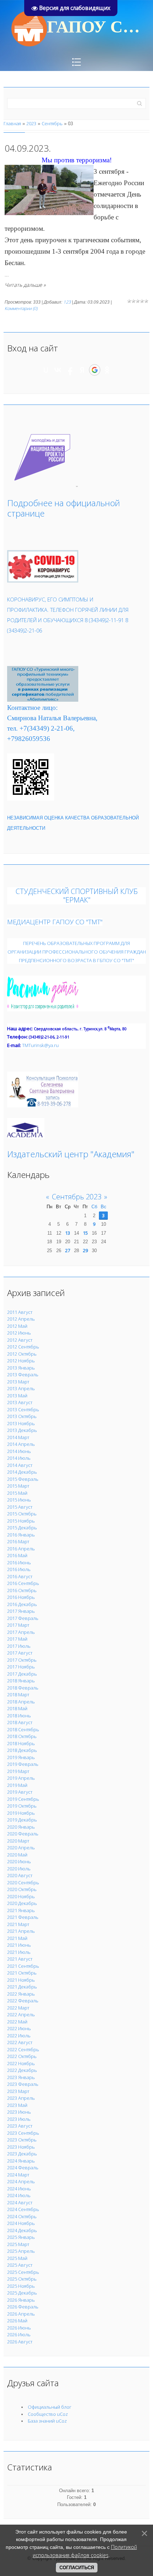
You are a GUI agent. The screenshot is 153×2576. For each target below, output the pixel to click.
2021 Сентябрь (23, 1966)
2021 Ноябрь (21, 1980)
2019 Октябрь (22, 1806)
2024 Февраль (23, 2168)
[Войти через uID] (46, 370)
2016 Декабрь (22, 1604)
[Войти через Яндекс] (82, 370)
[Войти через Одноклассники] (107, 370)
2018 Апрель (21, 1702)
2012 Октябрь (22, 1354)
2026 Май (17, 2321)
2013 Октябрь (22, 1416)
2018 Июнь (19, 1716)
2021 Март (18, 1924)
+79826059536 (29, 739)
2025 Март (18, 2244)
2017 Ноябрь (21, 1667)
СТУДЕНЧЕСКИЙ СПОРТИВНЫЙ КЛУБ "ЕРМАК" (77, 896)
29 (85, 1250)
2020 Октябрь (22, 1889)
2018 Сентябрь (23, 1729)
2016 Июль (19, 1569)
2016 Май (17, 1555)
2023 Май (17, 2105)
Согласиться (77, 2568)
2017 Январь (21, 1611)
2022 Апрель (21, 2014)
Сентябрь (52, 123)
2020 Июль (19, 1869)
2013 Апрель (21, 1388)
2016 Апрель (21, 1549)
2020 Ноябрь (21, 1896)
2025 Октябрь (22, 2279)
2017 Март (18, 1625)
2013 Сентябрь (23, 1409)
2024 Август (20, 2202)
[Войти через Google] (95, 370)
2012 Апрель (21, 1319)
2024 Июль (19, 2195)
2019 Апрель (21, 1778)
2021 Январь (21, 1910)
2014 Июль (19, 1458)
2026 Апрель (21, 2314)
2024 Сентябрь (23, 2209)
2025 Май (17, 2258)
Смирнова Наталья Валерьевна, (52, 718)
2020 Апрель (21, 1848)
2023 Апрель (21, 2098)
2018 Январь (21, 1681)
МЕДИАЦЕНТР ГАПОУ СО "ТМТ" (55, 922)
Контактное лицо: (32, 708)
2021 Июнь (19, 1945)
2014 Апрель (21, 1444)
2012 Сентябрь (23, 1347)
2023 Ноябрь (21, 2147)
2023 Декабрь (22, 2154)
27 (68, 1250)
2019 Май (17, 1785)
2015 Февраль (23, 1479)
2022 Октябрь (22, 2056)
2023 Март (18, 2091)
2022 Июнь (19, 2028)
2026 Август (20, 2342)
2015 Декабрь (22, 1528)
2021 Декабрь (22, 1987)
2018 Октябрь (22, 1736)
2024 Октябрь (22, 2216)
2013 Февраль (23, 1375)
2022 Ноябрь (21, 2063)
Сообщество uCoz (48, 2414)
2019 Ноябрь (21, 1813)
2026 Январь (21, 2300)
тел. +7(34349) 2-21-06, (41, 728)
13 (68, 1233)
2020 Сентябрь (23, 1883)
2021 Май (17, 1938)
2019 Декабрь (22, 1820)
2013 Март (18, 1382)
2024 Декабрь (22, 2230)
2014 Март (18, 1437)
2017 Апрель (21, 1632)
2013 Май (17, 1396)
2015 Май (17, 1493)
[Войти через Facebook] (70, 370)
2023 (31, 123)
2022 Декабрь (22, 2070)
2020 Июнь (19, 1861)
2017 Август (20, 1653)
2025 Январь (21, 2237)
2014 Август (20, 1465)
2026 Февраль (23, 2307)
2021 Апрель (21, 1931)
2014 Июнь (19, 1451)
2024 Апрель (21, 2181)
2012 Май (17, 1326)
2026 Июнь (19, 2328)
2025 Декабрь (22, 2293)
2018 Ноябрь (21, 1743)
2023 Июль (19, 2119)
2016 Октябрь (22, 1590)
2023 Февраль (23, 2084)
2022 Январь (21, 1994)
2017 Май (17, 1639)
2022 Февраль (23, 2001)
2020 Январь (21, 1827)
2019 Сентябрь (23, 1799)
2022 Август (20, 2042)
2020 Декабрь (22, 1903)
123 (67, 302)
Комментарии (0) (21, 308)
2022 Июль (19, 2036)
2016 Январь (21, 1535)
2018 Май (17, 1708)
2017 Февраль (23, 1618)
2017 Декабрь (22, 1674)
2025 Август (20, 2265)
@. (40, 1045)
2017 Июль (19, 1646)
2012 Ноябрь (21, 1361)
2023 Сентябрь (23, 2133)
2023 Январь (21, 2077)
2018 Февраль (23, 1688)
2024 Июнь (19, 2189)
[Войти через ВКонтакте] (58, 370)
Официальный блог (50, 2407)
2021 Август (20, 1959)
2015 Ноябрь (21, 1521)
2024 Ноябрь (21, 2223)
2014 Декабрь (22, 1472)
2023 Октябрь (22, 2140)
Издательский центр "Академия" (71, 1154)
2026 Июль (19, 2334)
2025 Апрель (21, 2251)
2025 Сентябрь (23, 2272)
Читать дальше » (25, 285)
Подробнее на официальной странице (64, 508)
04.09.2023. (28, 148)
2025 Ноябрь (21, 2286)
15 (85, 1233)
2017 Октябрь (22, 1660)
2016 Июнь (19, 1563)
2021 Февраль (23, 1917)
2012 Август (20, 1340)
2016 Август (20, 1576)
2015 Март (18, 1486)
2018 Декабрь (22, 1750)
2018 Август (20, 1722)
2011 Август (20, 1312)
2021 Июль (19, 1952)
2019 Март (18, 1771)
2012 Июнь (19, 1333)
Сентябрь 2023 (77, 1197)
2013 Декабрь (22, 1430)
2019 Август (20, 1792)
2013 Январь (21, 1368)
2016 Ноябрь (21, 1597)
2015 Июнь (19, 1500)
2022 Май (17, 2022)
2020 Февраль (23, 1834)
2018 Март (18, 1695)
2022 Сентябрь (23, 2049)
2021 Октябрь (22, 1973)
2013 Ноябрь (21, 1423)
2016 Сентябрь (23, 1583)
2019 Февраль (23, 1764)
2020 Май (17, 1855)
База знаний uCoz (47, 2421)
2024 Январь (21, 2161)
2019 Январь (21, 1757)
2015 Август (20, 1507)
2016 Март (18, 1541)
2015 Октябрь (22, 1514)
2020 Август (20, 1875)
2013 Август (20, 1402)
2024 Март (18, 2175)
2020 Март (18, 1841)
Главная (12, 123)
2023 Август (20, 2126)
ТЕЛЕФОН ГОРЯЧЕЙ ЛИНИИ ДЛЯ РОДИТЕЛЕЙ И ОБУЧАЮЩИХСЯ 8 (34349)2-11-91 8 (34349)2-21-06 (68, 620)
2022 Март (18, 2008)
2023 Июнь (19, 2112)
